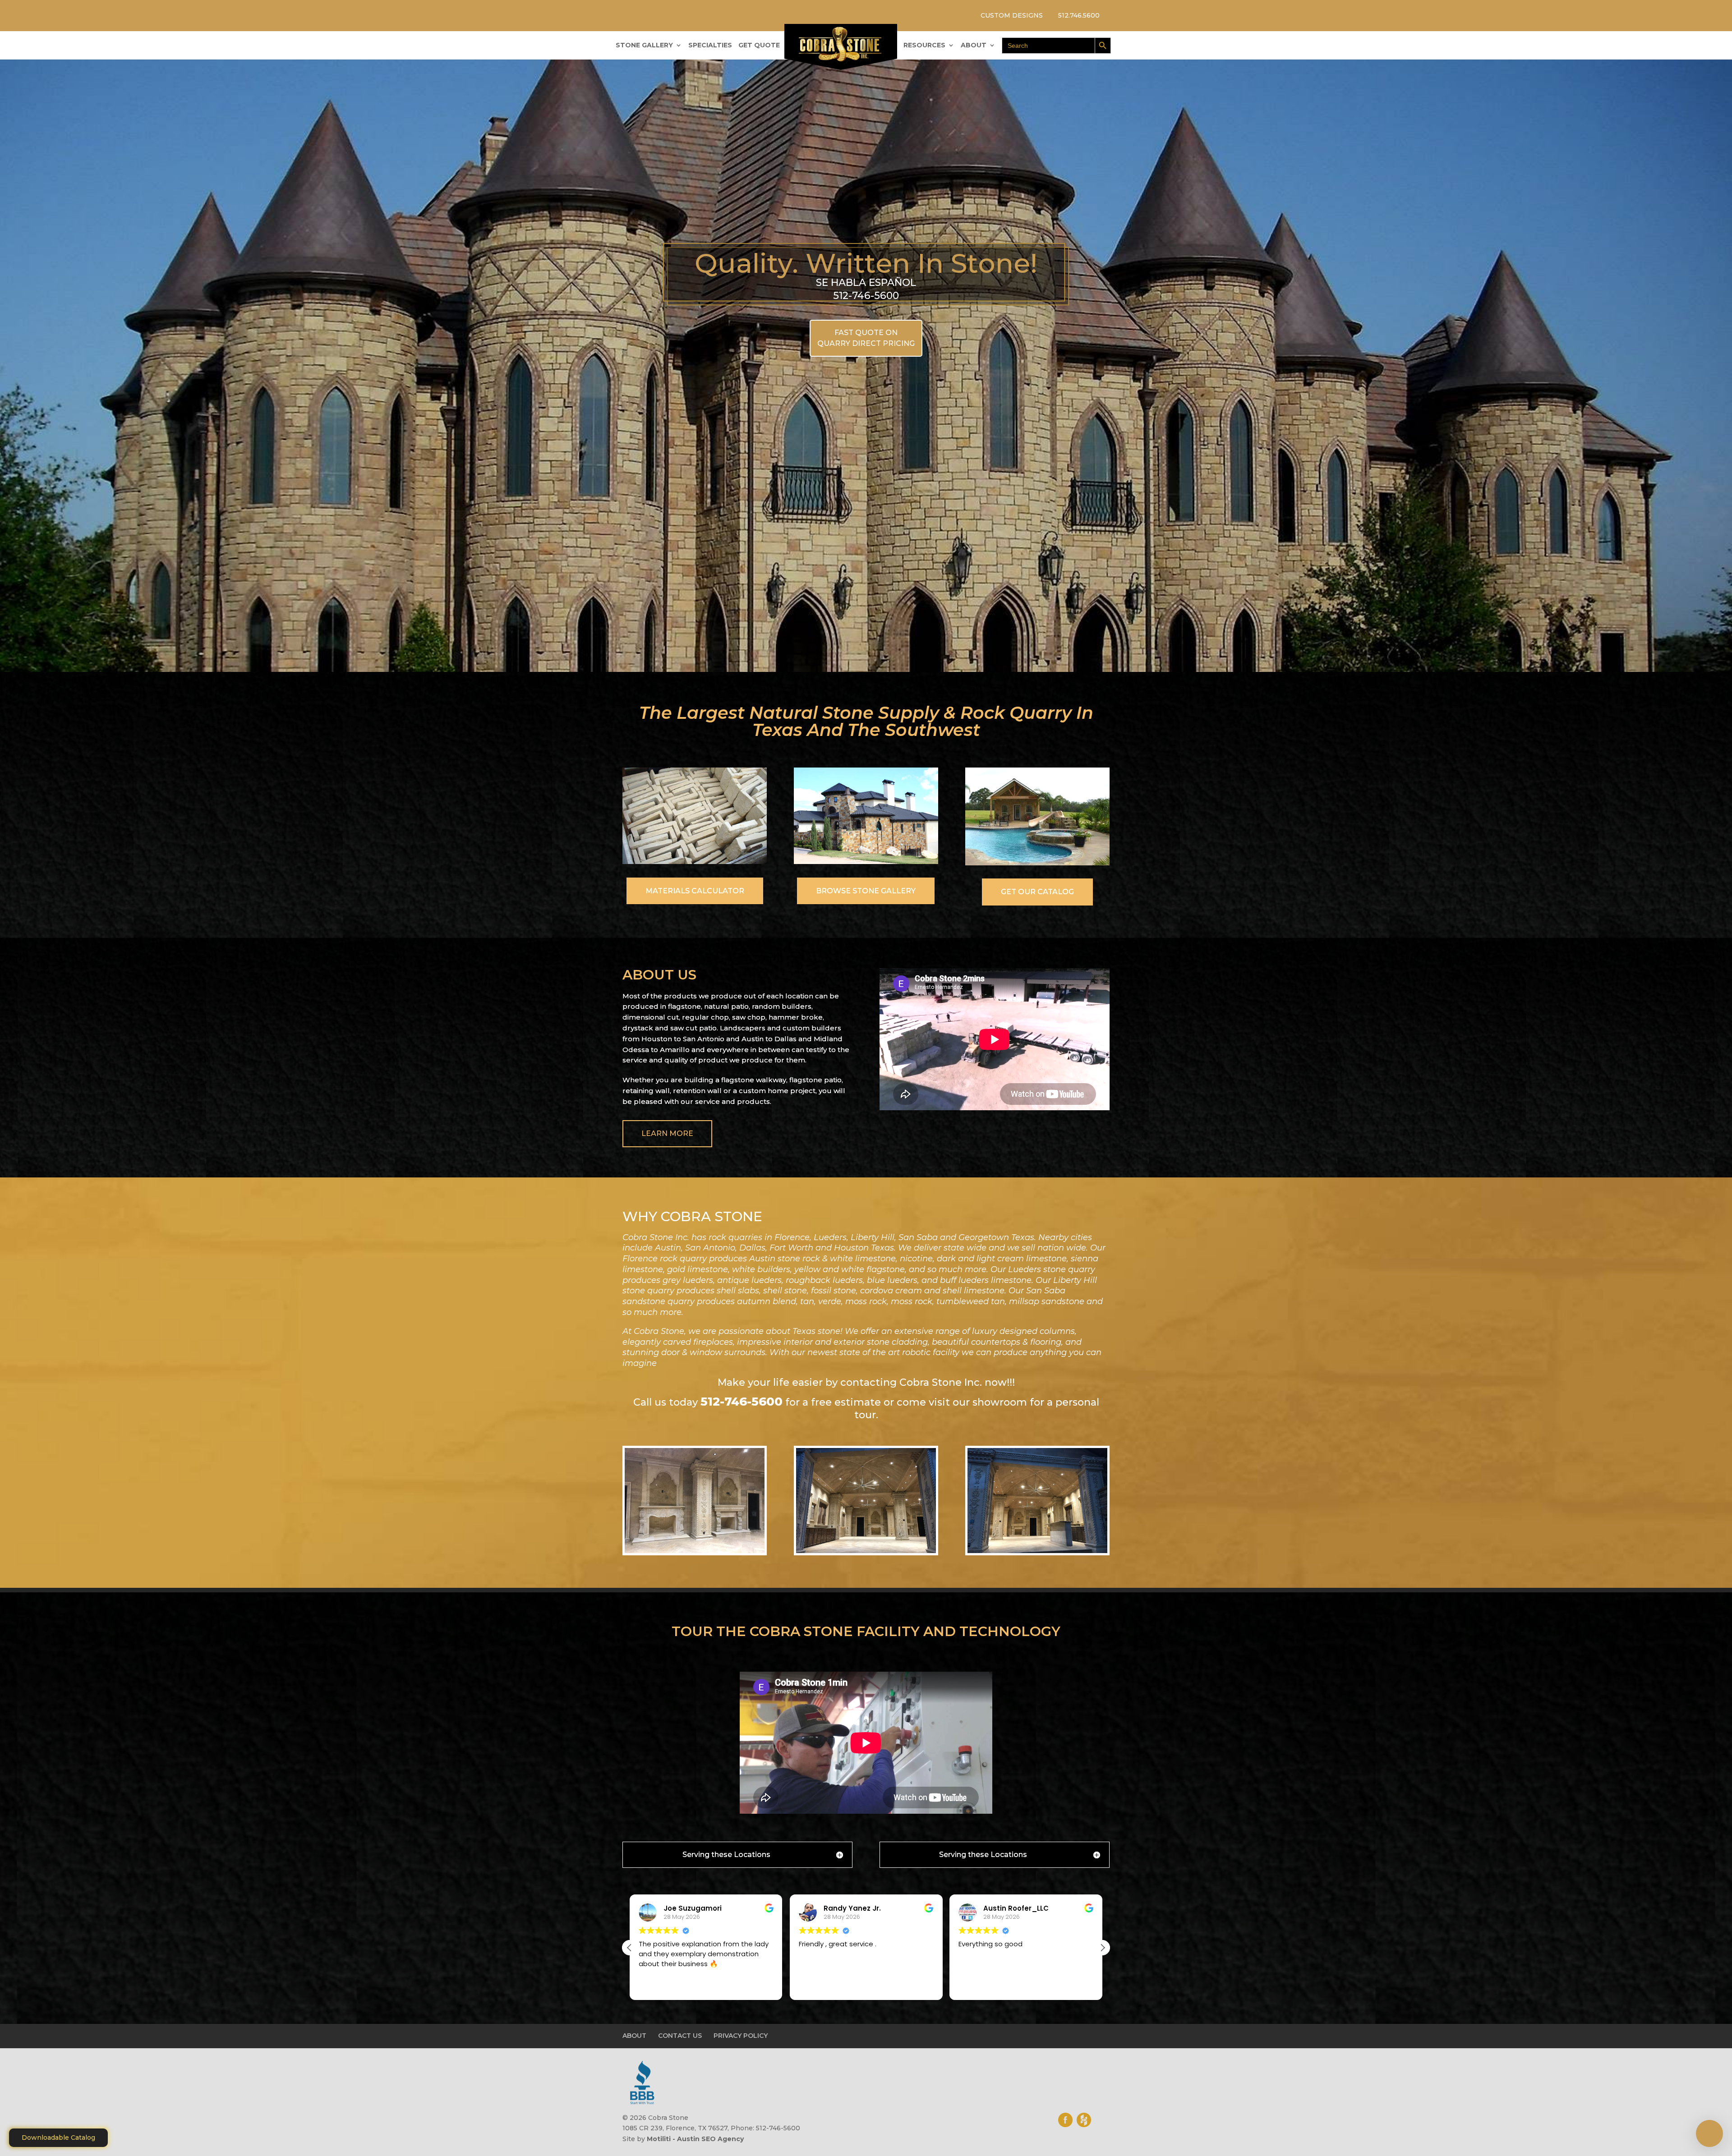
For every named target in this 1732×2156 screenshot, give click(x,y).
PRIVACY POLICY (741, 2036)
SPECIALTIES (710, 46)
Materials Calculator (695, 891)
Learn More (667, 1133)
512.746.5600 (1079, 15)
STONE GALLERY (644, 46)
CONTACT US (680, 2036)
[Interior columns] (695, 1551)
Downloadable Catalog (58, 2138)
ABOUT (974, 46)
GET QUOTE (759, 46)
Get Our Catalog (1037, 892)
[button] (1102, 1948)
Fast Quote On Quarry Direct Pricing (866, 338)
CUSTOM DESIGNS (1012, 15)
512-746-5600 (742, 1402)
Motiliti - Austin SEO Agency (695, 2139)
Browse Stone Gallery (866, 891)
